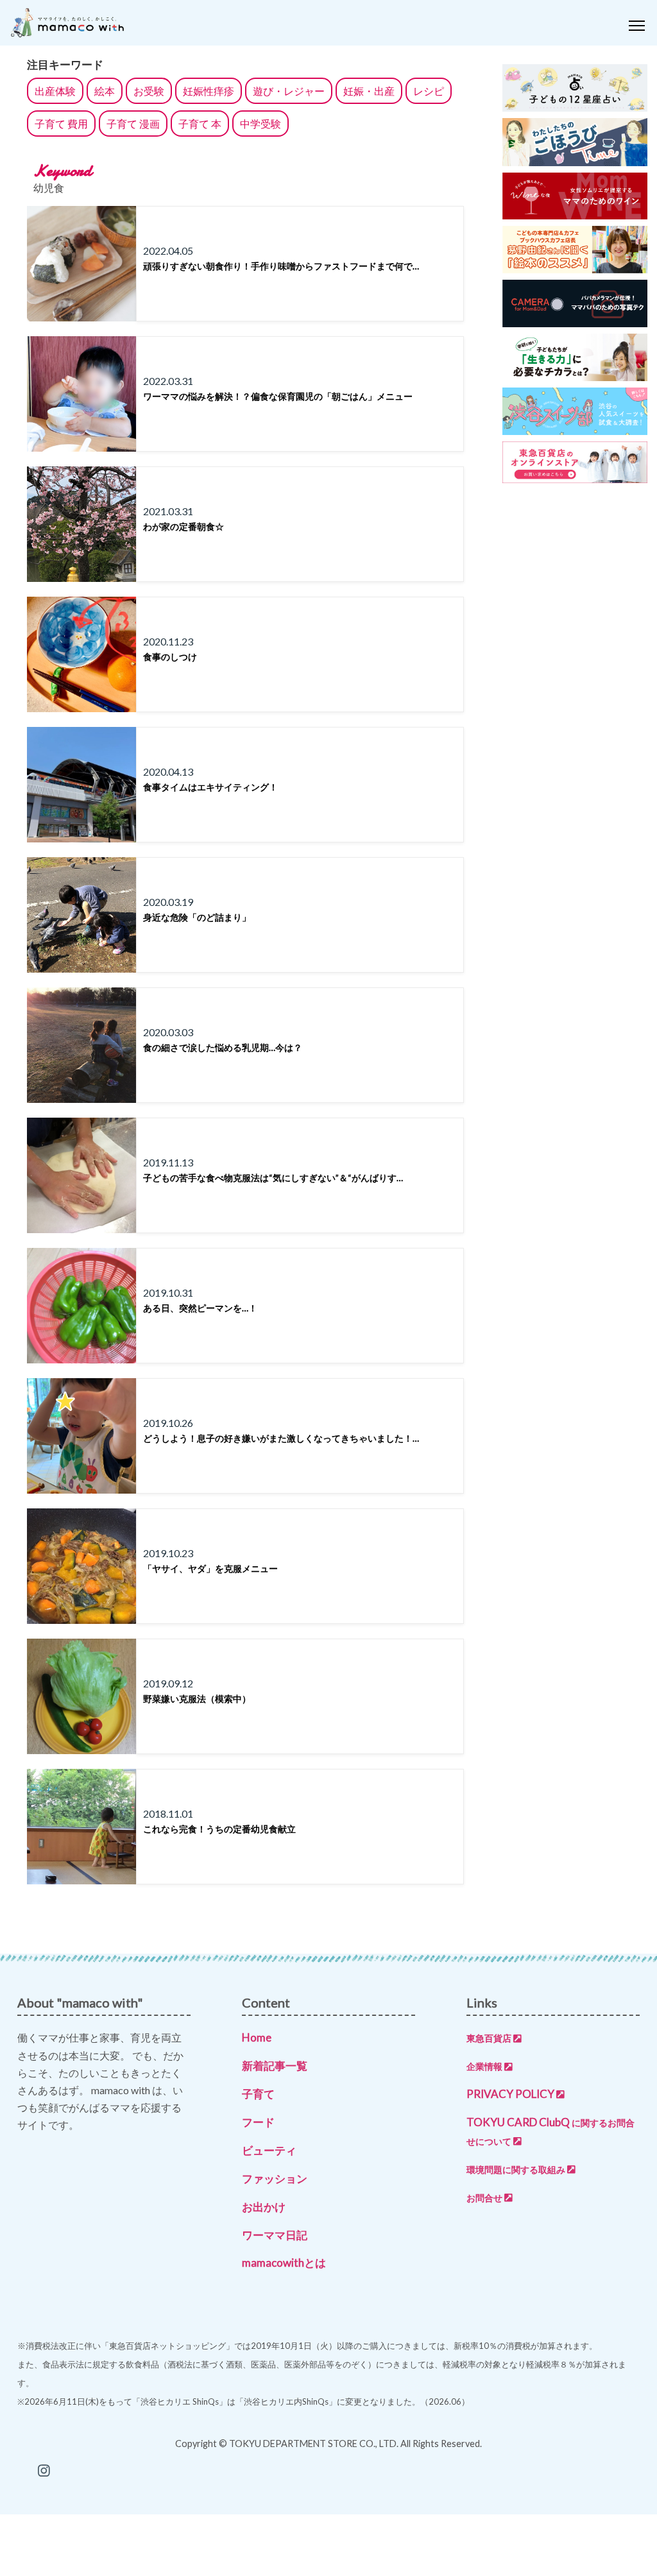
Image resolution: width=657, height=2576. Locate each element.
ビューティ (269, 2150)
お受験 (149, 91)
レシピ (429, 91)
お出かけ (264, 2207)
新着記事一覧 (275, 2066)
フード (258, 2122)
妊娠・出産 (369, 91)
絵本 (105, 91)
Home (257, 2037)
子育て (258, 2094)
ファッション (275, 2179)
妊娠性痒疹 (209, 91)
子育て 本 (200, 124)
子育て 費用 (61, 124)
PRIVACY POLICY (510, 2094)
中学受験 (260, 124)
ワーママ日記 (275, 2235)
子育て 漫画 (133, 124)
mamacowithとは (284, 2263)
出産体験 (55, 91)
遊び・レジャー (289, 91)
